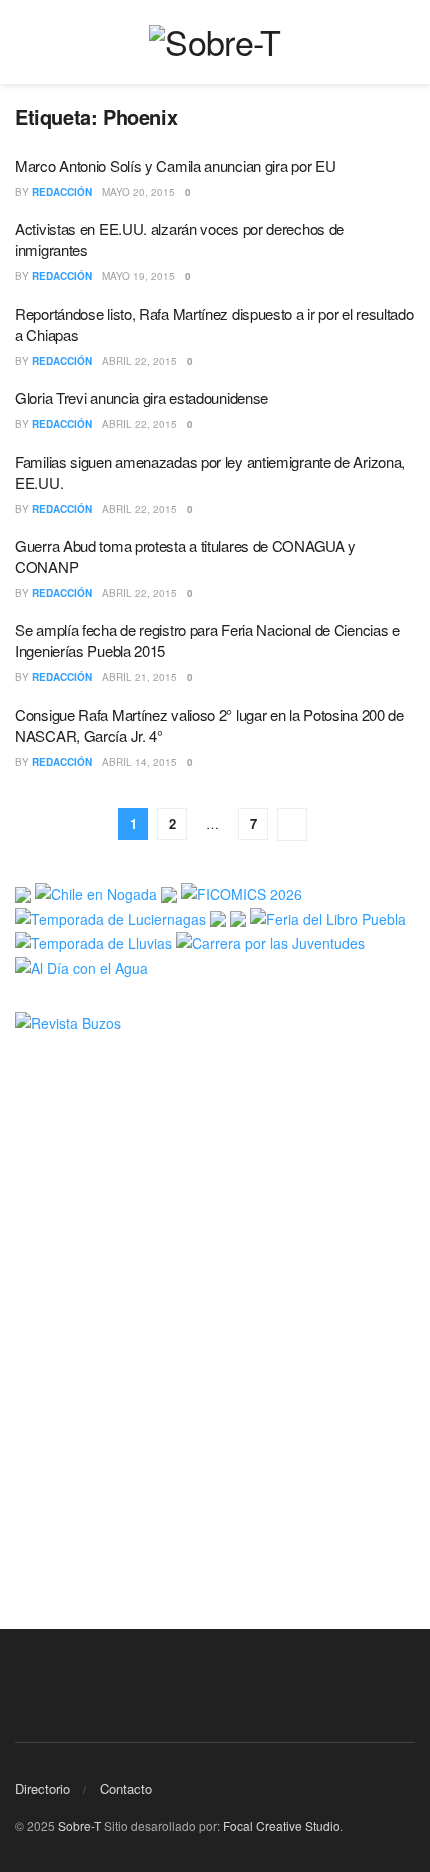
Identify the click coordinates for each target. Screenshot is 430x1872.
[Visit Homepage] (214, 42)
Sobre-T (79, 1825)
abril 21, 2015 (139, 677)
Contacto (126, 1788)
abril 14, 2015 (139, 762)
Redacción (62, 192)
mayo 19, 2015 (138, 276)
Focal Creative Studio (281, 1825)
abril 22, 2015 (139, 361)
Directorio (42, 1788)
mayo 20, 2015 (138, 192)
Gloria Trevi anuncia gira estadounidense (141, 397)
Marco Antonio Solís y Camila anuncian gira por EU (175, 165)
